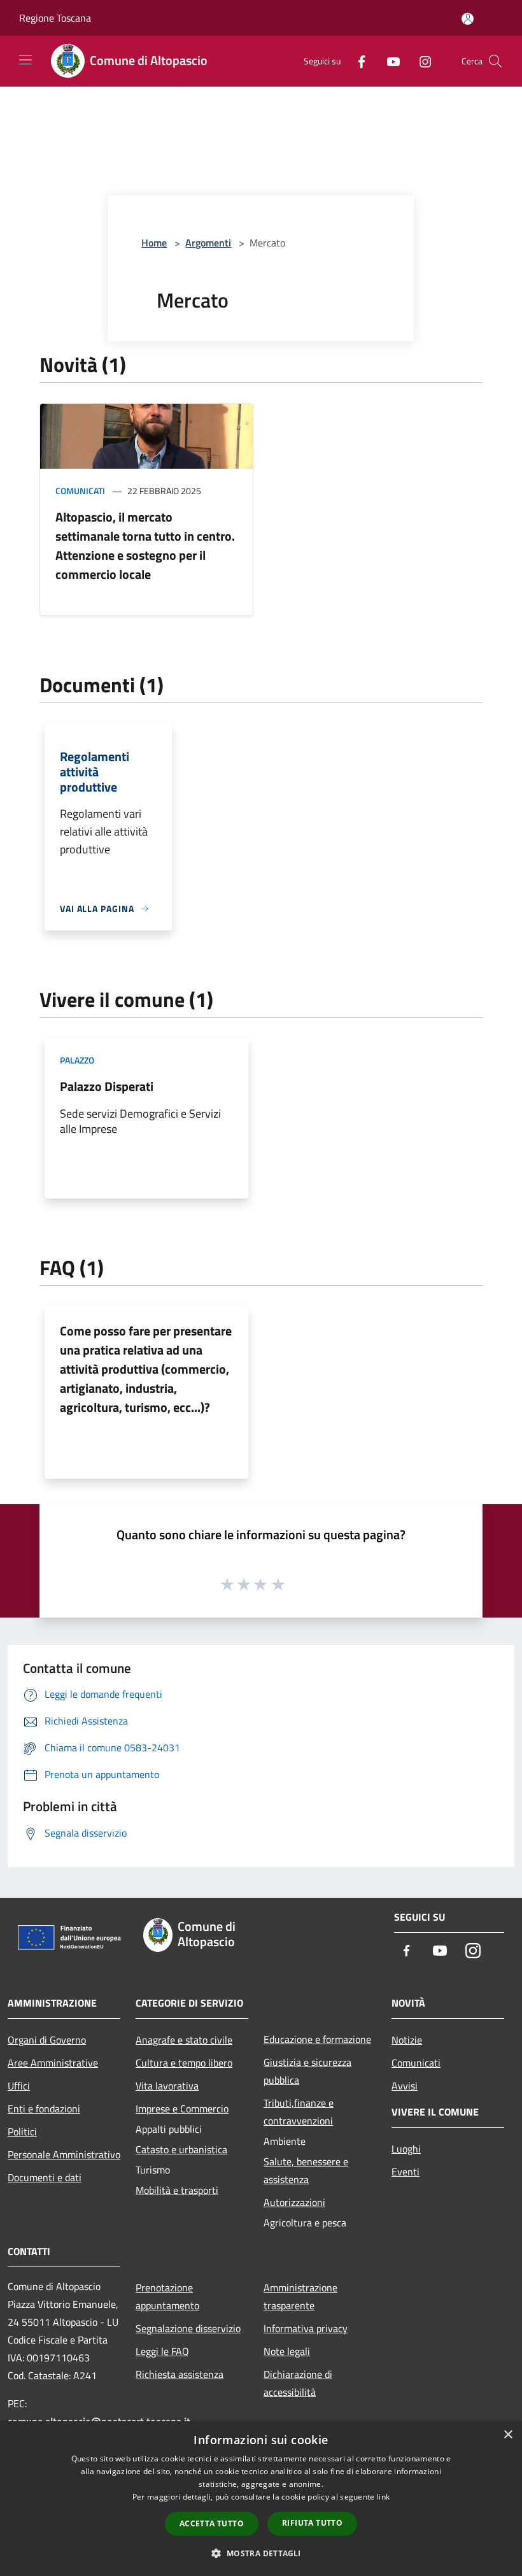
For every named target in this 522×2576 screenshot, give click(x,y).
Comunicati (80, 491)
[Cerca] (495, 61)
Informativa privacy (306, 2328)
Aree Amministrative (53, 2063)
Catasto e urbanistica (181, 2149)
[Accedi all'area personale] (468, 19)
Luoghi (406, 2149)
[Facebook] (356, 61)
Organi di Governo (47, 2040)
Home (154, 243)
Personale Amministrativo (64, 2154)
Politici (22, 2131)
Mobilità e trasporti (177, 2190)
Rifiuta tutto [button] (312, 2523)
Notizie (407, 2040)
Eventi (406, 2172)
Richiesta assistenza (180, 2374)
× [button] (508, 2435)
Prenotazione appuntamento (167, 2296)
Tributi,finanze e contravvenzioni (299, 2112)
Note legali (287, 2351)
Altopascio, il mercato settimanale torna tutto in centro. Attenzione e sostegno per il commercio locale (145, 545)
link (383, 2497)
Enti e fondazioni (44, 2109)
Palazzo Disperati (107, 1086)
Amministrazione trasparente (300, 2296)
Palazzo (77, 1060)
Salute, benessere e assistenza (306, 2170)
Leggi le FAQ (162, 2351)
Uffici (19, 2086)
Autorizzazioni (294, 2202)
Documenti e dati (45, 2177)
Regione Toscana (55, 18)
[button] (261, 2553)
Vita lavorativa (167, 2086)
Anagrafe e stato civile (184, 2040)
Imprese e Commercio (182, 2109)
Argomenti (208, 243)
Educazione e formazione (317, 2039)
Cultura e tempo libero (184, 2063)
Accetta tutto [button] (212, 2523)
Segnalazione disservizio (188, 2328)
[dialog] (261, 2499)
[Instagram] (420, 61)
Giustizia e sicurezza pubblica (307, 2071)
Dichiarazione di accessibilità (298, 2383)
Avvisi (405, 2086)
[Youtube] (388, 61)
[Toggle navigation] (25, 60)
